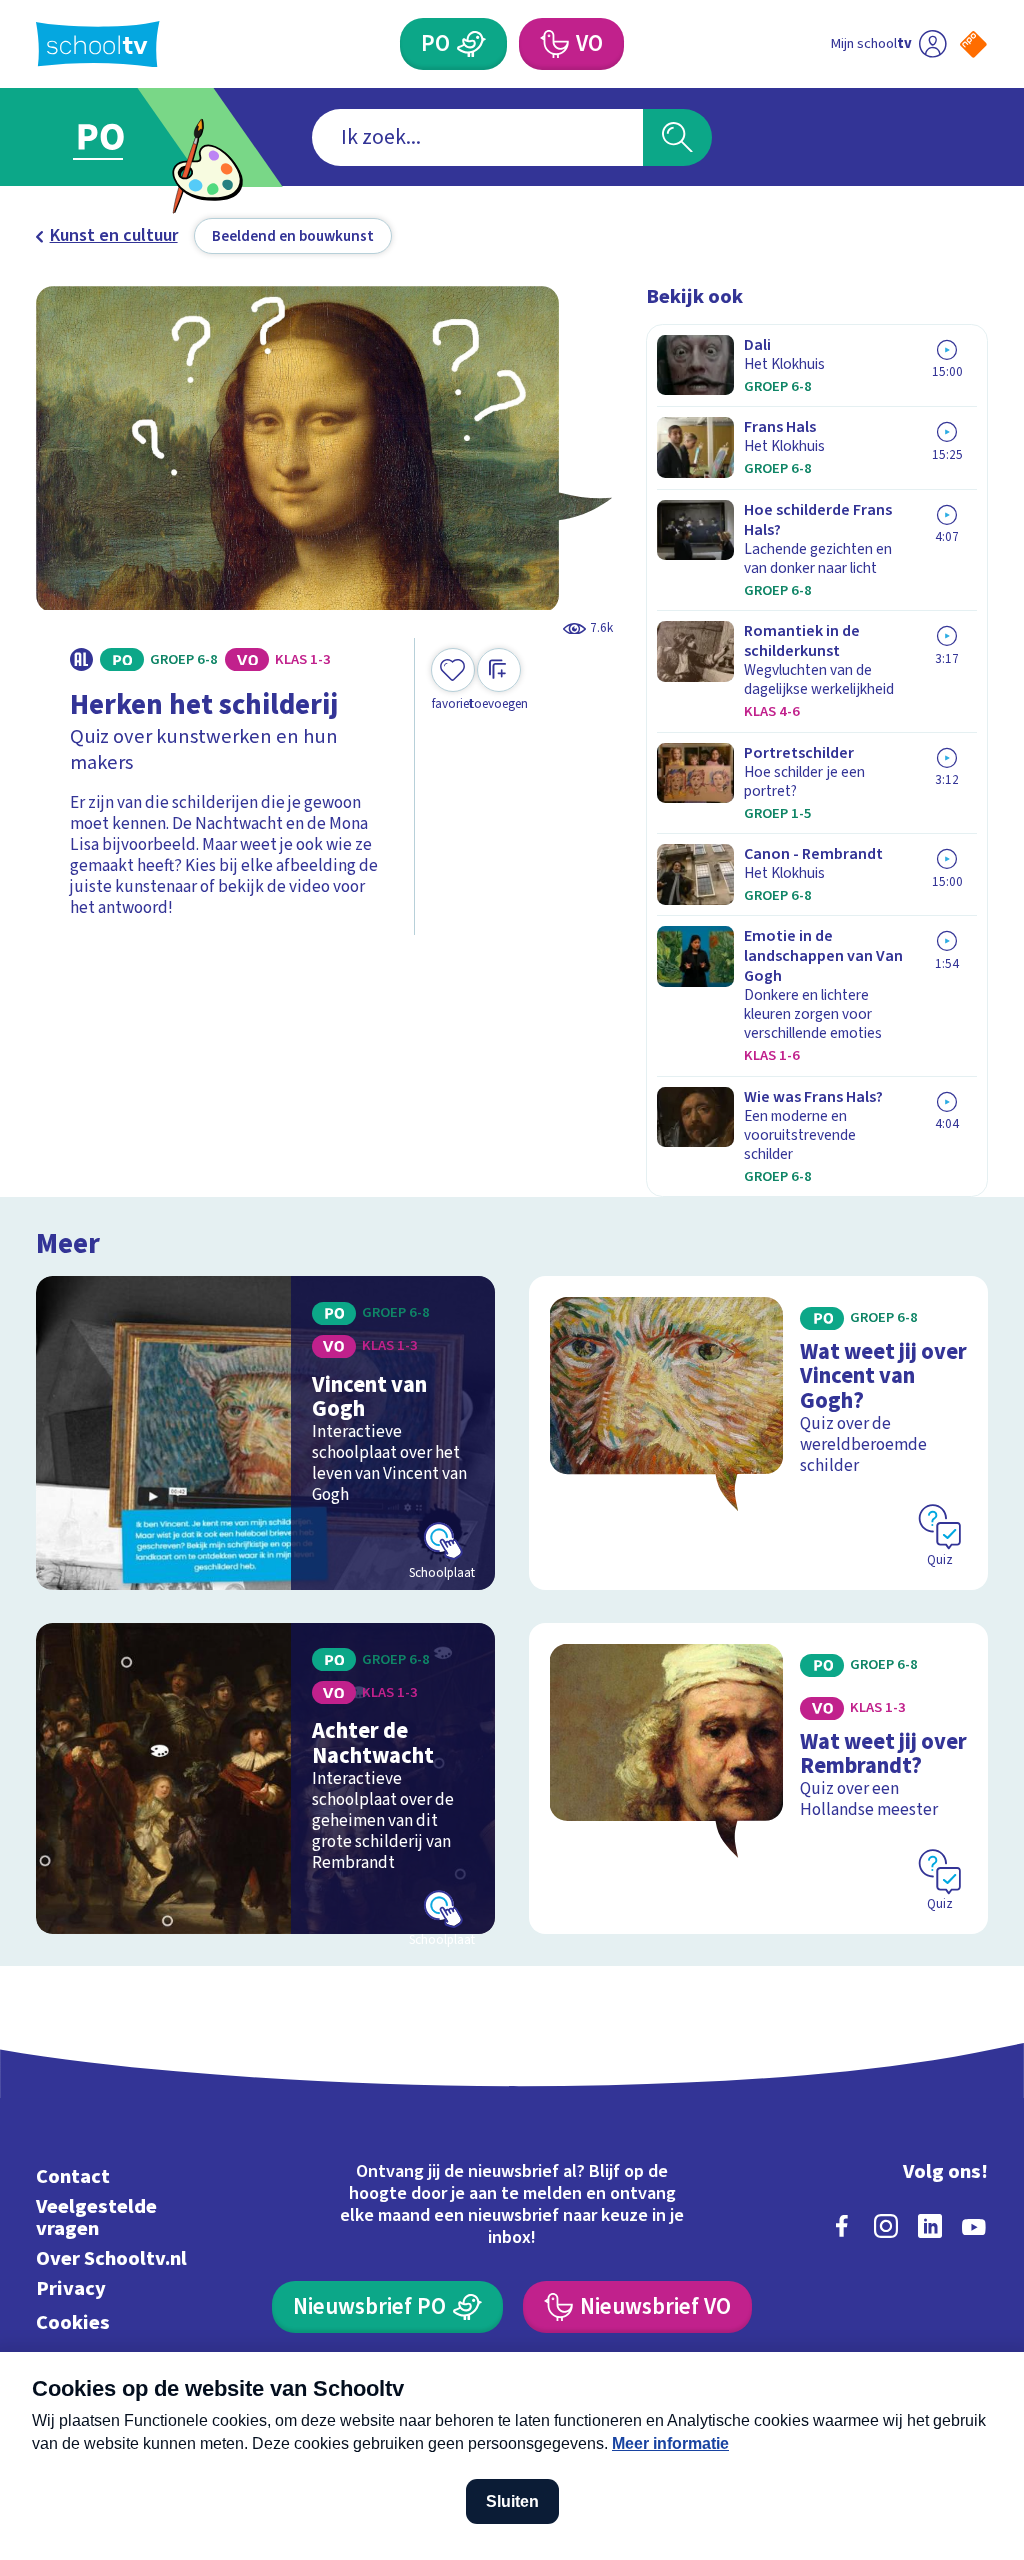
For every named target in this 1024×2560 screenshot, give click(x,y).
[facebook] (842, 2226)
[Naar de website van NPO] (973, 44)
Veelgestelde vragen (96, 2217)
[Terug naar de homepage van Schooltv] (98, 44)
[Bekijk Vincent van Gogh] (265, 1432)
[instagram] (886, 2226)
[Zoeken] (677, 137)
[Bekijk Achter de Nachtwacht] (265, 1778)
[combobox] (477, 137)
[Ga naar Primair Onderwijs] (129, 137)
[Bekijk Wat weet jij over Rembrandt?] (758, 1778)
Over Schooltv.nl (111, 2258)
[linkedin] (930, 2226)
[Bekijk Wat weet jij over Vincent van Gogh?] (758, 1432)
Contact (73, 2176)
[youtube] (974, 2226)
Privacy (71, 2288)
